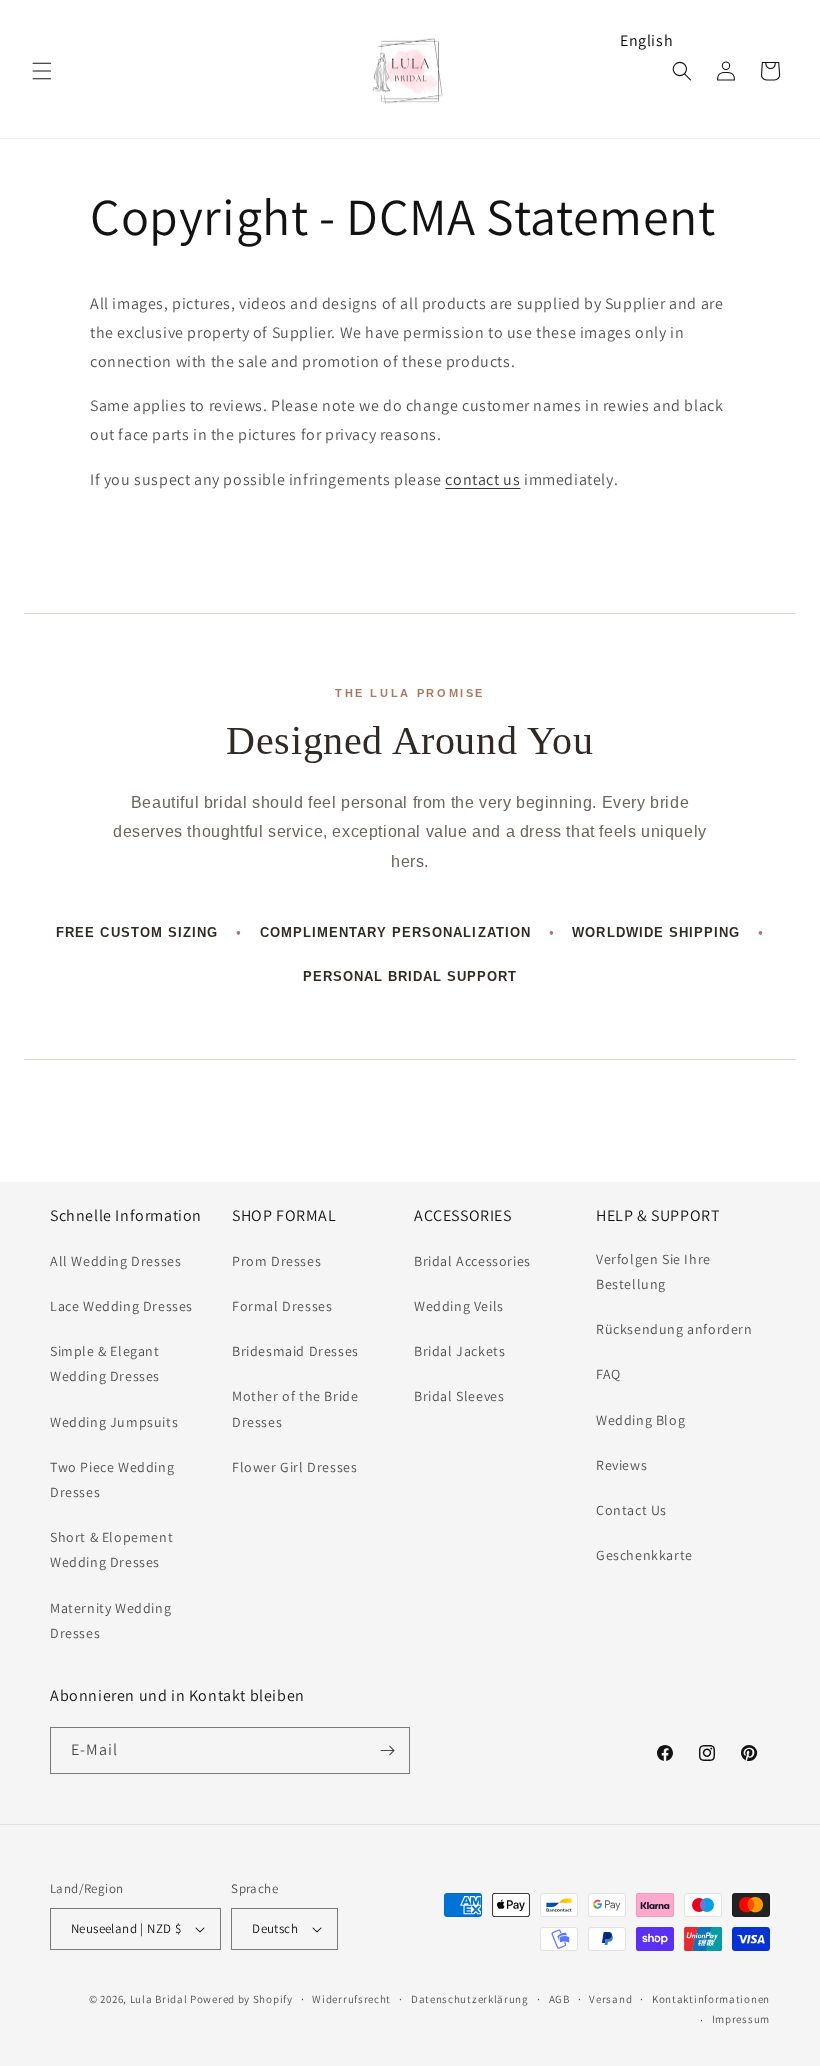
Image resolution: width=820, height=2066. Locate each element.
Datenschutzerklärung (470, 1999)
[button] (42, 71)
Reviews (621, 1465)
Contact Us (631, 1510)
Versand (610, 1999)
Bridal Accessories (472, 1261)
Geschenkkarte (644, 1555)
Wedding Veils (459, 1306)
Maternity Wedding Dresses (110, 1620)
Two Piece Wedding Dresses (112, 1479)
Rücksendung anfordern (674, 1329)
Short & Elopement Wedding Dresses (111, 1549)
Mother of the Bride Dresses (295, 1408)
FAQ (608, 1374)
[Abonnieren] (387, 1750)
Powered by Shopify (241, 1999)
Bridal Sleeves (459, 1396)
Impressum (741, 2019)
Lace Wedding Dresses (121, 1306)
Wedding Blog (640, 1420)
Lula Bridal (159, 1999)
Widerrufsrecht (351, 1999)
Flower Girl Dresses (294, 1467)
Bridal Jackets (459, 1351)
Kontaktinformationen (711, 1999)
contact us (482, 479)
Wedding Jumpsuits (114, 1422)
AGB (559, 1999)
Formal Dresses (282, 1306)
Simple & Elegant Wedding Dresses (105, 1363)
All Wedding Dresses (115, 1261)
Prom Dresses (276, 1261)
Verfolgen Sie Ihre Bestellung (653, 1271)
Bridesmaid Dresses (295, 1351)
